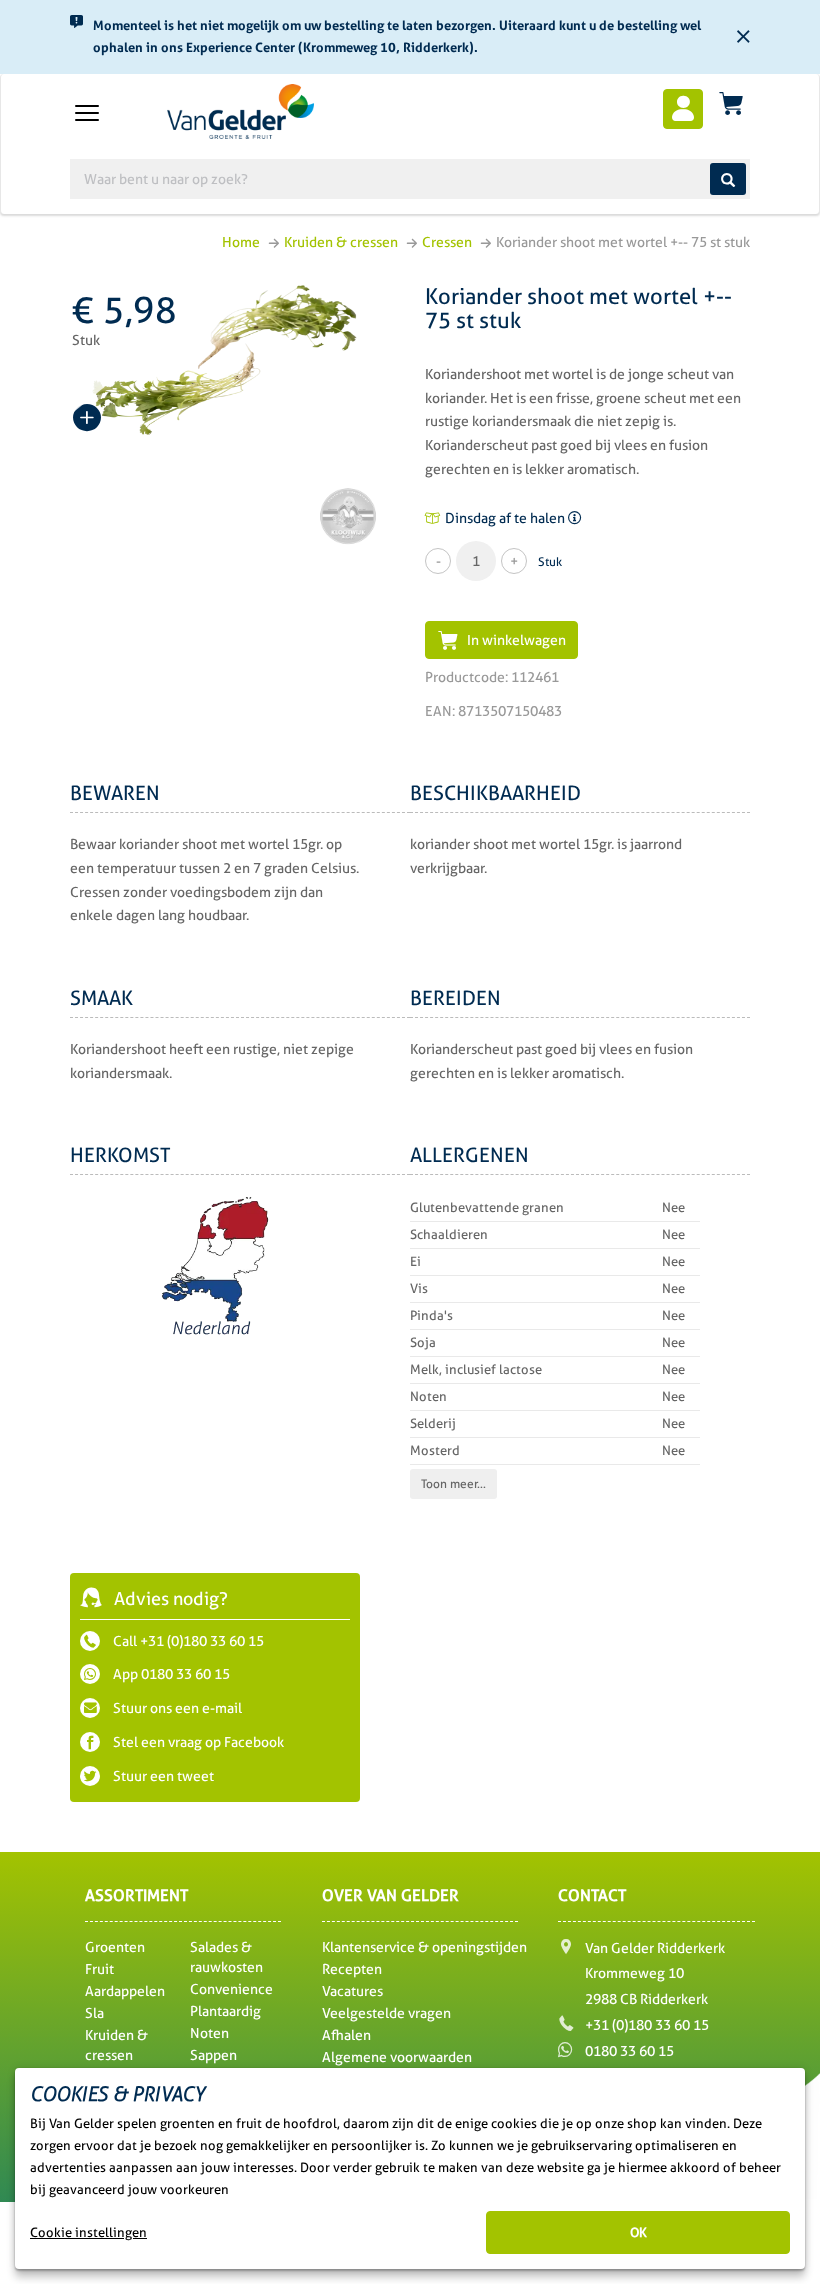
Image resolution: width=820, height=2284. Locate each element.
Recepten (352, 1969)
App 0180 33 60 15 (170, 1674)
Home (241, 242)
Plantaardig (225, 2011)
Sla (94, 2013)
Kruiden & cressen (341, 242)
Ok (638, 2232)
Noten (209, 2033)
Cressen (447, 242)
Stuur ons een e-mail (176, 1708)
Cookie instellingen (88, 2232)
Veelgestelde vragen (386, 2013)
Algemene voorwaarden (397, 2057)
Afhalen (346, 2035)
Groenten (115, 1947)
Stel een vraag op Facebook (197, 1742)
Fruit (99, 1969)
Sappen (213, 2055)
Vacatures (352, 1991)
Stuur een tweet (162, 1776)
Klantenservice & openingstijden (424, 1947)
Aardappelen (125, 1991)
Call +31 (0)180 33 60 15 (187, 1641)
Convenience (231, 1989)
